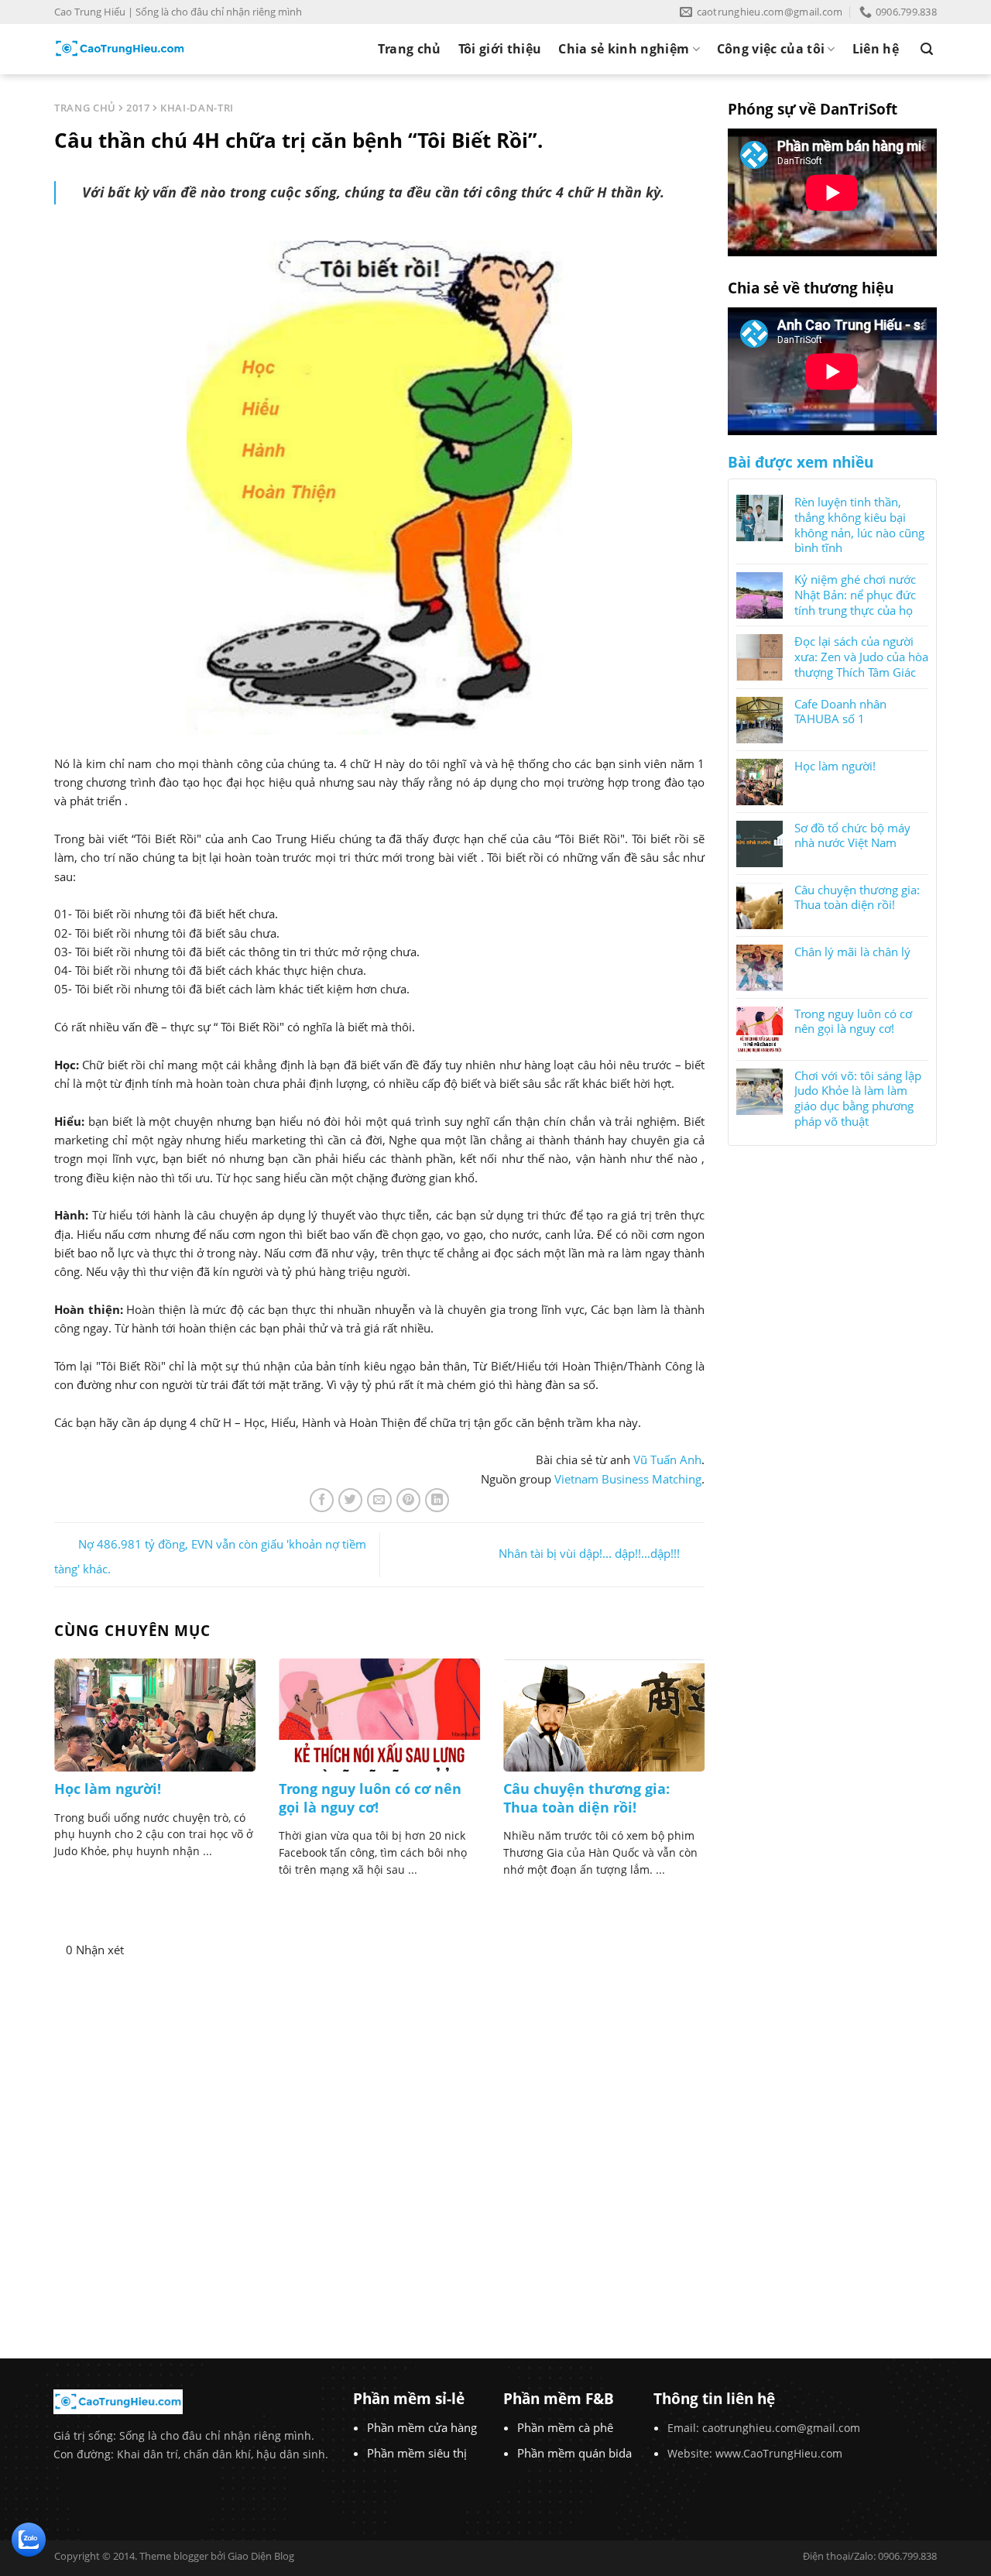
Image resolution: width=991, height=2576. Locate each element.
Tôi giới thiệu (500, 49)
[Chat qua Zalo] (29, 2538)
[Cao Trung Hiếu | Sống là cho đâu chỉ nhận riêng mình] (120, 49)
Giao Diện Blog (261, 2556)
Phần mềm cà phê (565, 2427)
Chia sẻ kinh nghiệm (624, 49)
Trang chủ (410, 49)
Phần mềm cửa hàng (422, 2427)
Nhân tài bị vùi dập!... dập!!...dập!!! (589, 1553)
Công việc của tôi (771, 49)
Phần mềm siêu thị (417, 2453)
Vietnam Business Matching (628, 1479)
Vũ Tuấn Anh (667, 1460)
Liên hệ (876, 49)
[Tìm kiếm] (927, 49)
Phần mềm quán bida (574, 2453)
